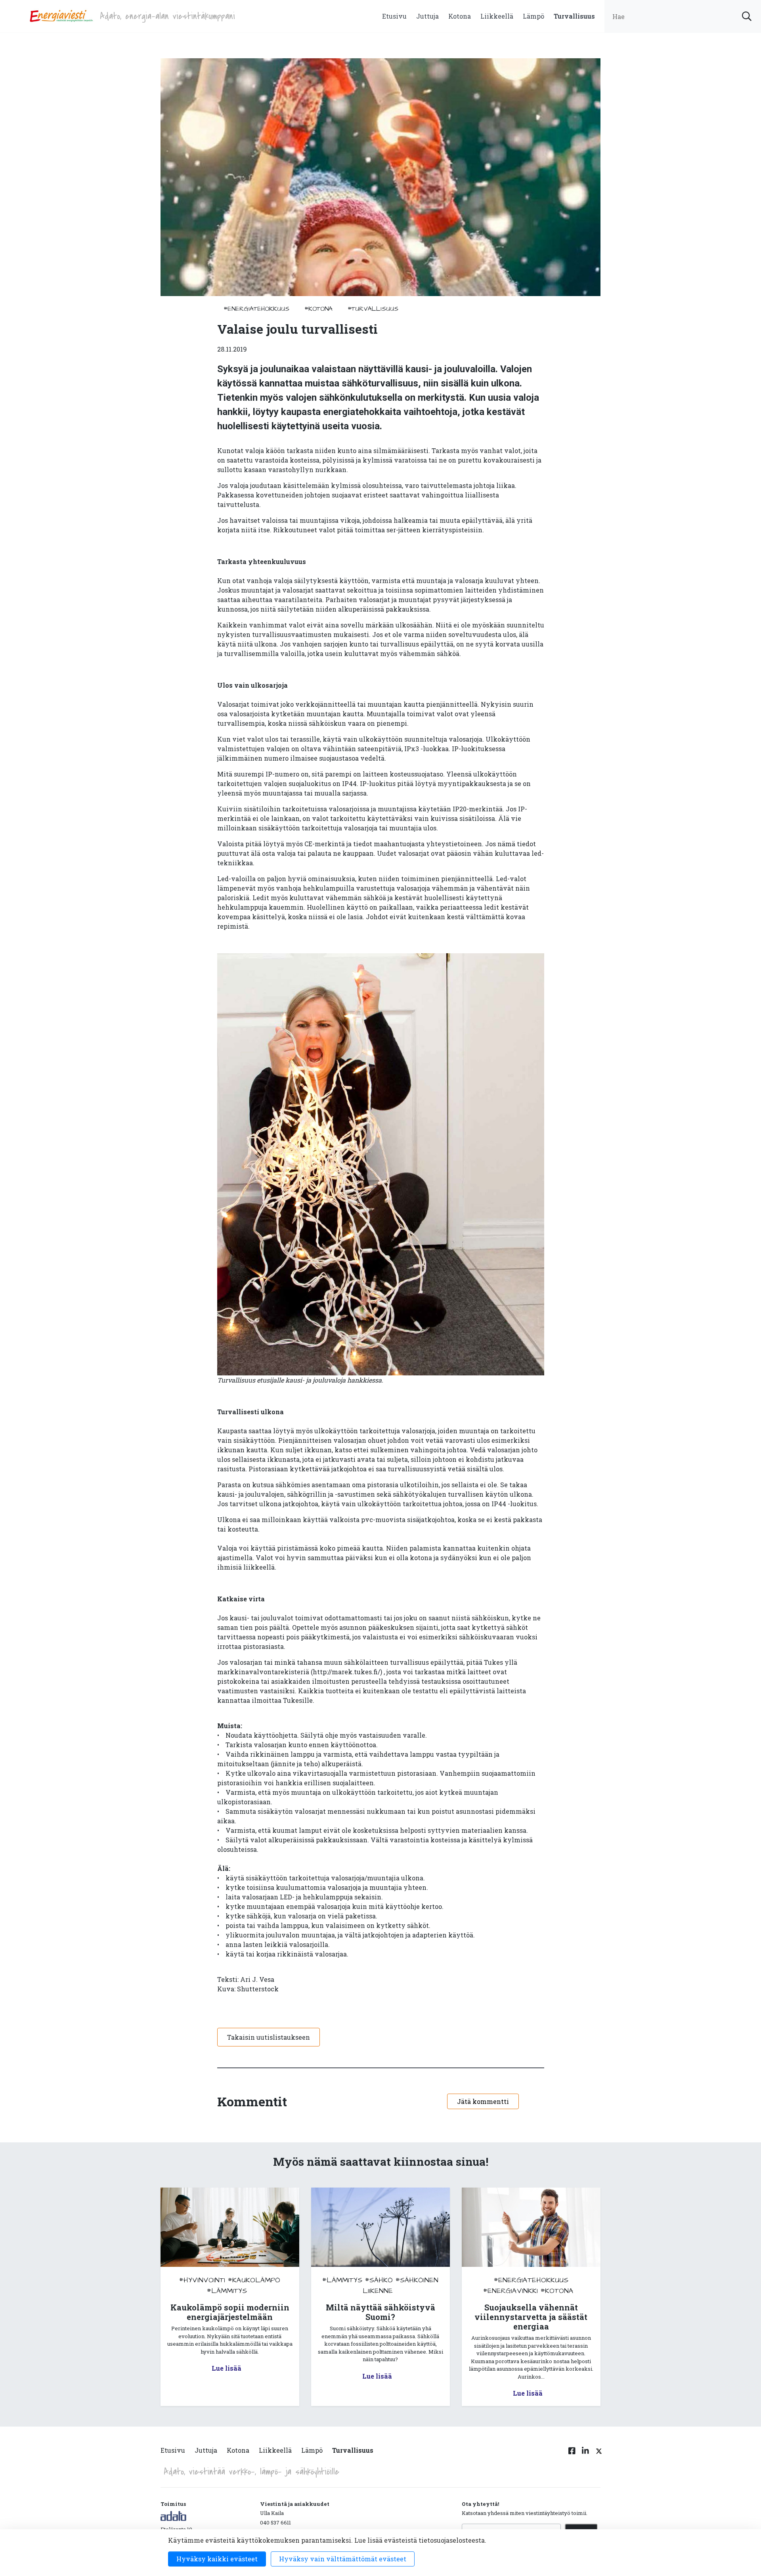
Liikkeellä (497, 16)
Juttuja (427, 16)
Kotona (460, 16)
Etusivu (394, 16)
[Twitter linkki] (598, 2455)
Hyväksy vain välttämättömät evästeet (343, 2559)
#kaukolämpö (254, 2280)
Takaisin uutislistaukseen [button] (269, 2037)
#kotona (318, 309)
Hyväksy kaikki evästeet (217, 2559)
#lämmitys (227, 2291)
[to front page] (61, 15)
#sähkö (379, 2280)
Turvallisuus (574, 16)
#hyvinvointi (202, 2280)
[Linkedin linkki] (585, 2455)
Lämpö (533, 16)
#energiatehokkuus (256, 309)
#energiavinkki (511, 2291)
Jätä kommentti (483, 2101)
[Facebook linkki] (572, 2455)
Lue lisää (227, 2368)
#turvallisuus (373, 309)
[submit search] (747, 16)
